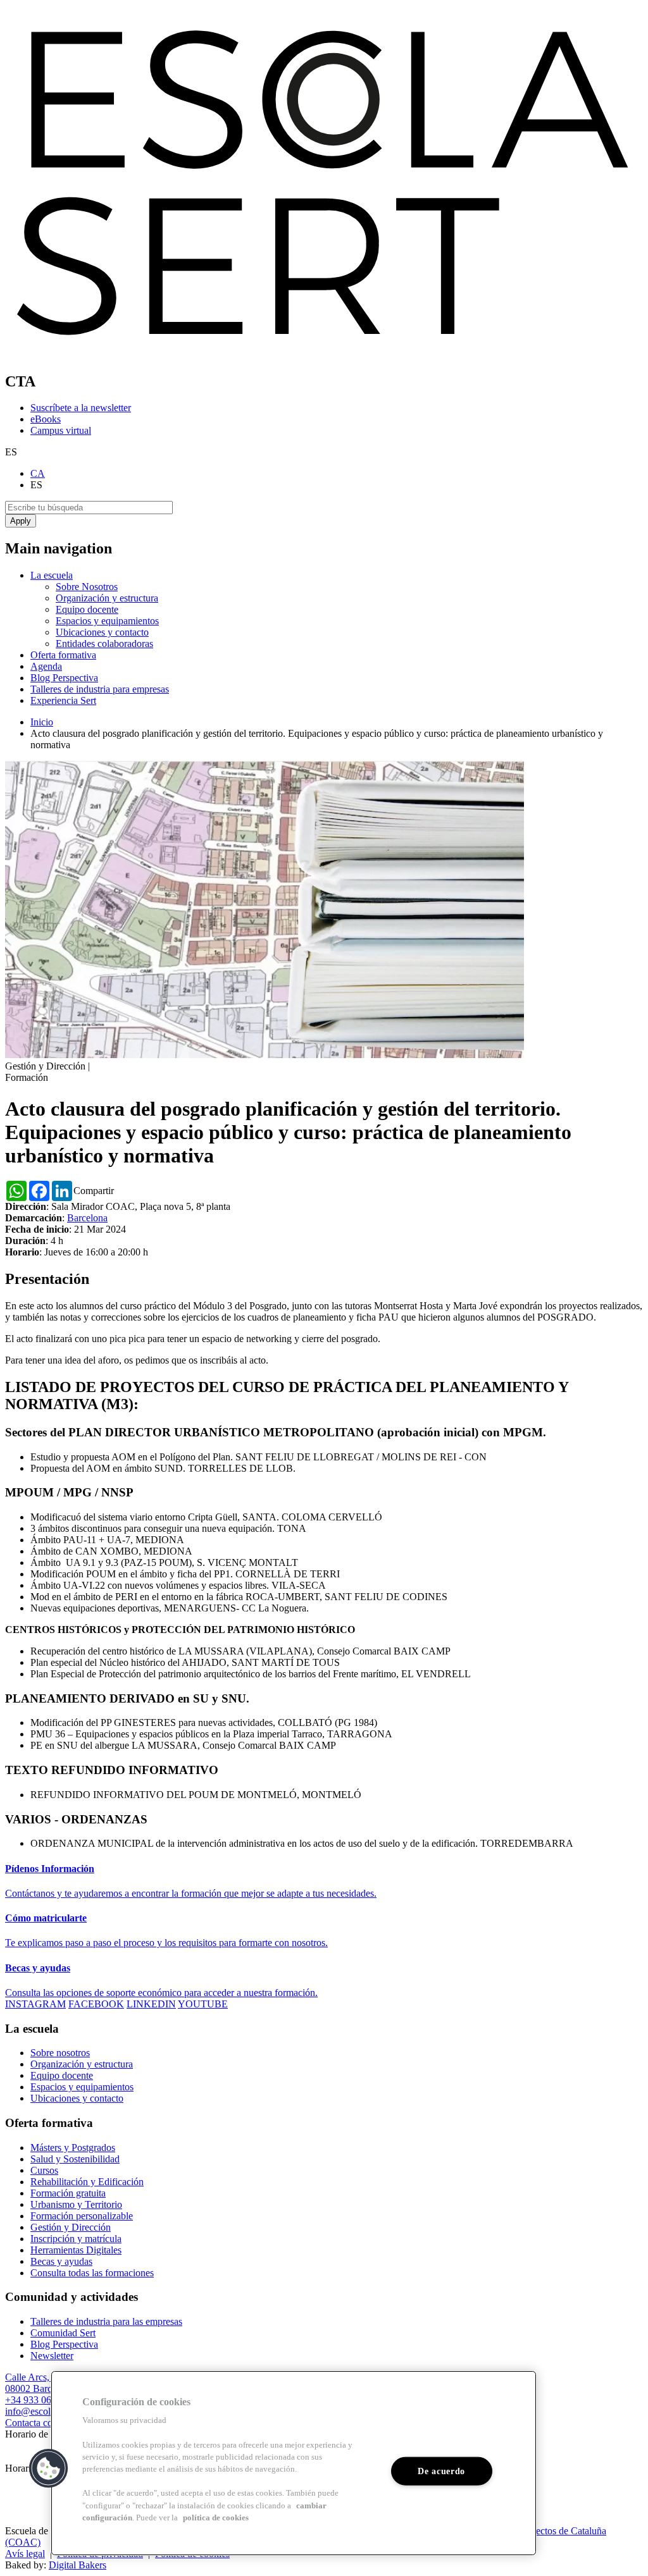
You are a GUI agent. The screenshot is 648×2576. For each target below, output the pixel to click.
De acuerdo (441, 2471)
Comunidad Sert (63, 2333)
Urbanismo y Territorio (76, 2204)
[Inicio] (324, 354)
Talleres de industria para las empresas (106, 2321)
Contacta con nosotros (49, 2423)
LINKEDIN (151, 2004)
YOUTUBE (203, 2004)
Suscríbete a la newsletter (81, 408)
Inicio (42, 722)
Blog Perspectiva (64, 678)
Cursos (44, 2170)
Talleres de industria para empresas (100, 689)
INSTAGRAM (35, 2004)
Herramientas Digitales (76, 2250)
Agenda (46, 666)
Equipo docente (87, 609)
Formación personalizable (82, 2216)
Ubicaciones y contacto (102, 632)
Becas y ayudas (61, 2261)
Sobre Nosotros (87, 587)
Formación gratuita (68, 2193)
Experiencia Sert (63, 700)
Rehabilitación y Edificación (87, 2182)
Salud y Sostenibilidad (75, 2159)
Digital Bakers (78, 2565)
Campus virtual (61, 430)
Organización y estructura (107, 598)
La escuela (52, 575)
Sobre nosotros (60, 2053)
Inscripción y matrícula (76, 2239)
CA (38, 473)
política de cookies (216, 2518)
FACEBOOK (96, 2004)
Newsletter (52, 2356)
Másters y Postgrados (73, 2148)
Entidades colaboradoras (104, 644)
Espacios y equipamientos (107, 621)
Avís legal (25, 2554)
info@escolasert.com (47, 2411)
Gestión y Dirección (71, 2227)
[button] (49, 2468)
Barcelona (87, 1218)
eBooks (46, 419)
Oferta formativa (63, 655)
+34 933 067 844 (40, 2400)
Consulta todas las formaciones (92, 2273)
